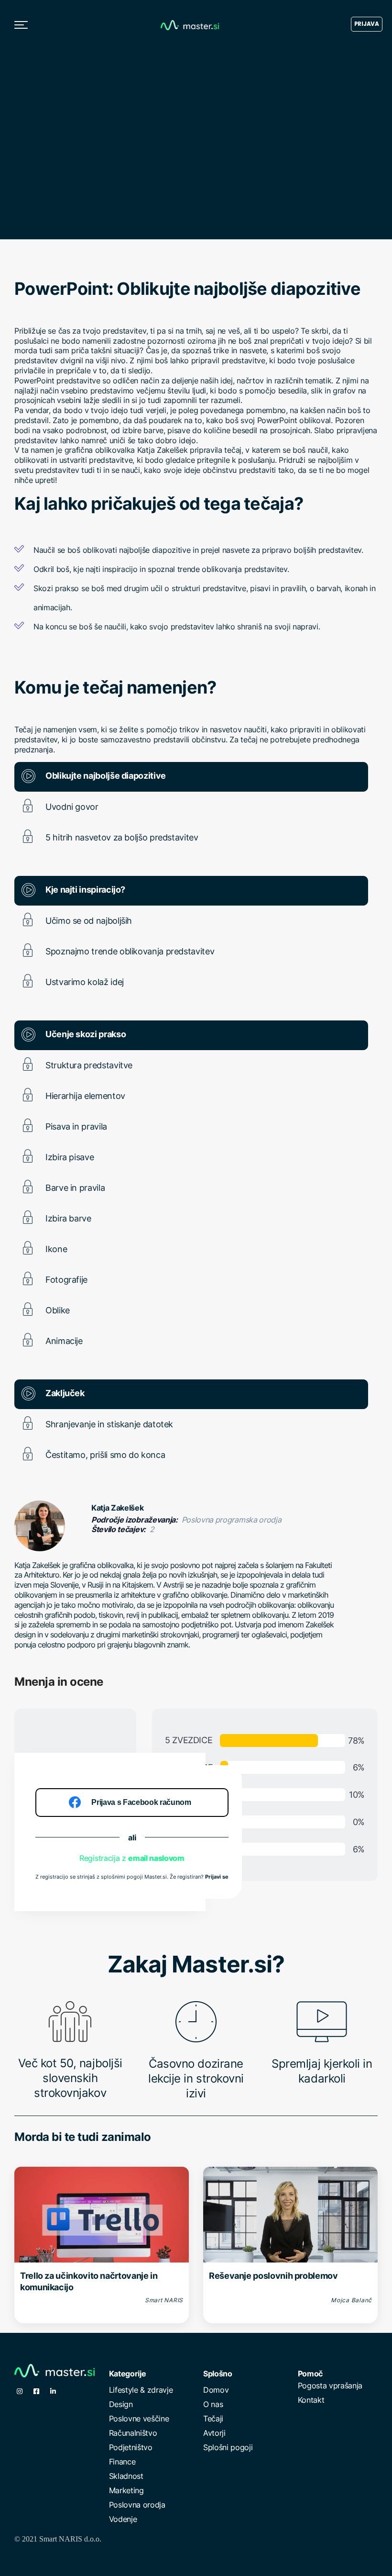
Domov (216, 2390)
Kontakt (311, 2400)
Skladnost (126, 2476)
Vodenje (123, 2519)
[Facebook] (36, 2391)
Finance (122, 2462)
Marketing (126, 2490)
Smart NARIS (164, 2300)
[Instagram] (20, 2391)
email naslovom (156, 1858)
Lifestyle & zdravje (141, 2390)
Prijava (367, 24)
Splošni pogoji (228, 2447)
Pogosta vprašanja (330, 2386)
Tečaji (213, 2419)
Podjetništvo (131, 2447)
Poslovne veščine (139, 2419)
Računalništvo (133, 2433)
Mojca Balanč (351, 2300)
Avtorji (214, 2433)
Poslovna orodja (137, 2505)
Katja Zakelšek (118, 1508)
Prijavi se (217, 1877)
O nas (213, 2404)
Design (121, 2404)
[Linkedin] (53, 2391)
